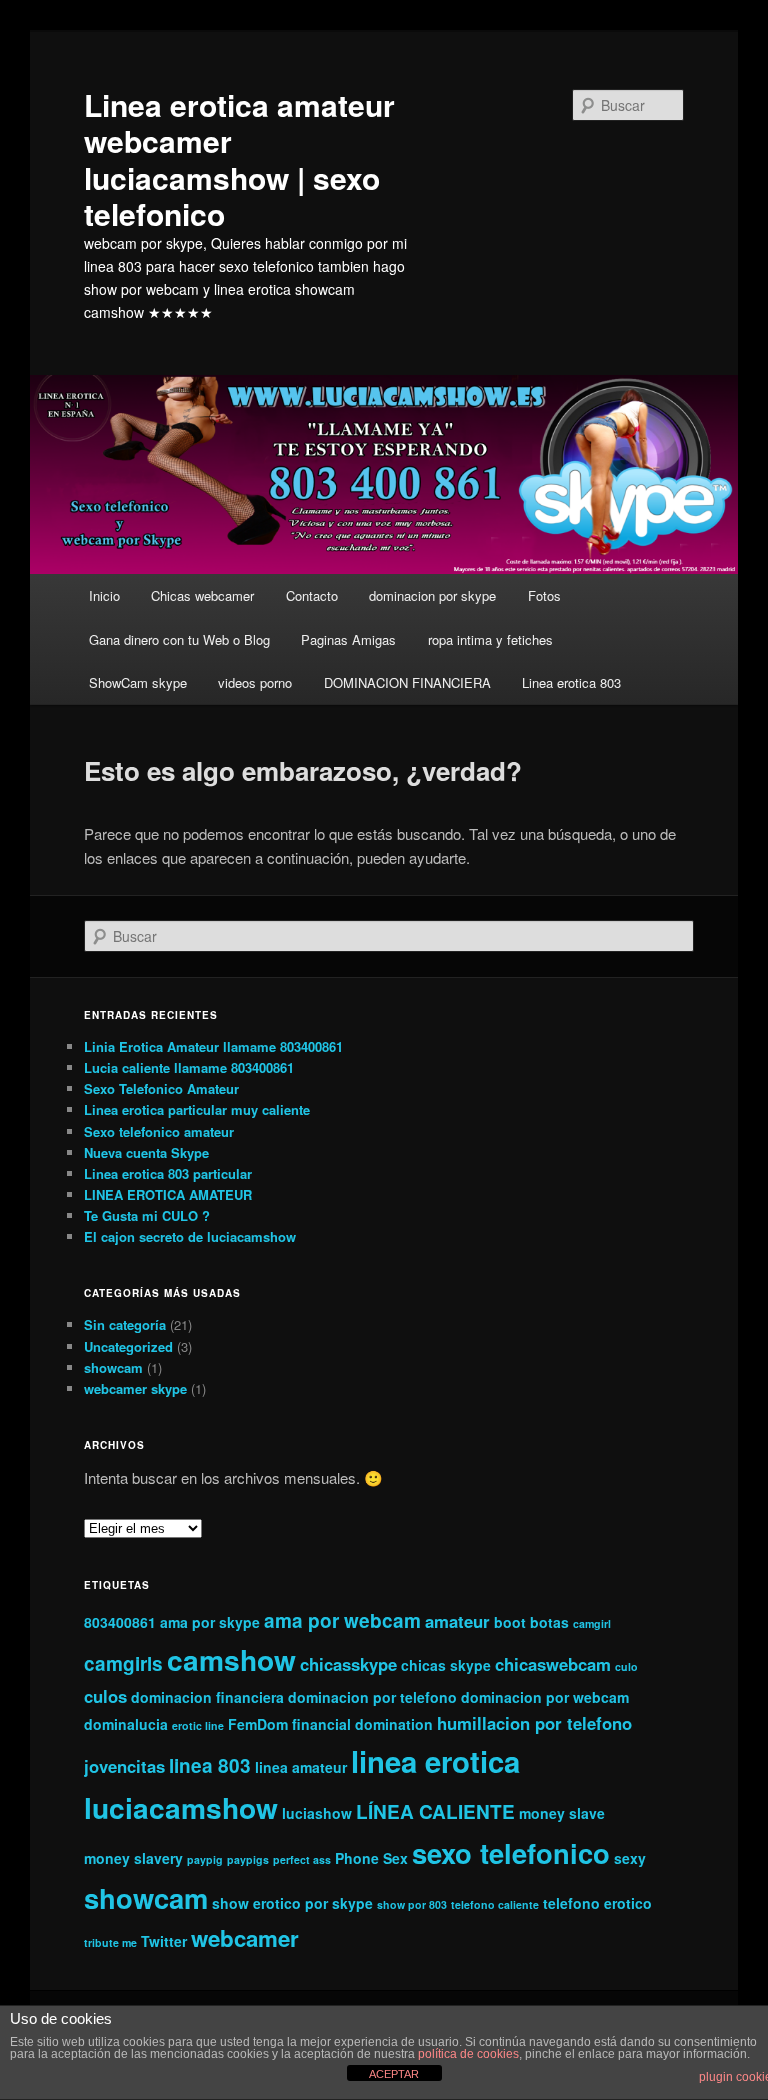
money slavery (133, 1858)
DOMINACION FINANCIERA (407, 682)
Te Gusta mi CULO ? (147, 1215)
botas (549, 1622)
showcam (113, 1367)
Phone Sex (371, 1858)
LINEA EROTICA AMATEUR (168, 1194)
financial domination (362, 1724)
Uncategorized (128, 1346)
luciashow (317, 1813)
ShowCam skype (138, 682)
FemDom (258, 1724)
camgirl (592, 1623)
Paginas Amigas (348, 639)
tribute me (110, 1942)
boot (510, 1622)
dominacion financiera (207, 1697)
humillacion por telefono (534, 1723)
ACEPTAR (394, 2074)
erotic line (198, 1725)
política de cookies (468, 2054)
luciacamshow (181, 1807)
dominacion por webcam (545, 1697)
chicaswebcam (553, 1664)
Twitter (164, 1941)
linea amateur (301, 1767)
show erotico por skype (292, 1903)
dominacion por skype (432, 595)
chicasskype (348, 1664)
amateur (457, 1621)
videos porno (255, 682)
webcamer (245, 1938)
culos (105, 1696)
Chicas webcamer (202, 595)
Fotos (544, 595)
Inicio (104, 595)
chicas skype (446, 1665)
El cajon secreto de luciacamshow (190, 1236)
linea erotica (435, 1761)
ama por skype (210, 1622)
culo (626, 1666)
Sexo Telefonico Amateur (161, 1088)
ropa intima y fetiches (490, 639)
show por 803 (412, 1904)
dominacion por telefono (372, 1697)
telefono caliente (495, 1904)
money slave (562, 1813)
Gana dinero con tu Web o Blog (179, 639)
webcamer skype (135, 1388)
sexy (630, 1858)
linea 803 (210, 1765)
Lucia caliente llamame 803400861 (189, 1067)
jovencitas (124, 1766)
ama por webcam (342, 1620)
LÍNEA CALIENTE (435, 1811)
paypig (205, 1859)
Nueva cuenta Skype (146, 1152)
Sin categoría (125, 1324)
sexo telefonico (511, 1852)
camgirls (123, 1663)
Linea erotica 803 (571, 682)
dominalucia (126, 1724)
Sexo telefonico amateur (159, 1131)
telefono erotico (597, 1903)
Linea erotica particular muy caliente (197, 1109)
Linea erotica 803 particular (168, 1173)
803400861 (120, 1622)
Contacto (312, 595)
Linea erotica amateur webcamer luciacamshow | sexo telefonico (239, 159)
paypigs (248, 1859)
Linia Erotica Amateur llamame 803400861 (213, 1046)
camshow (231, 1659)
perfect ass (302, 1859)
